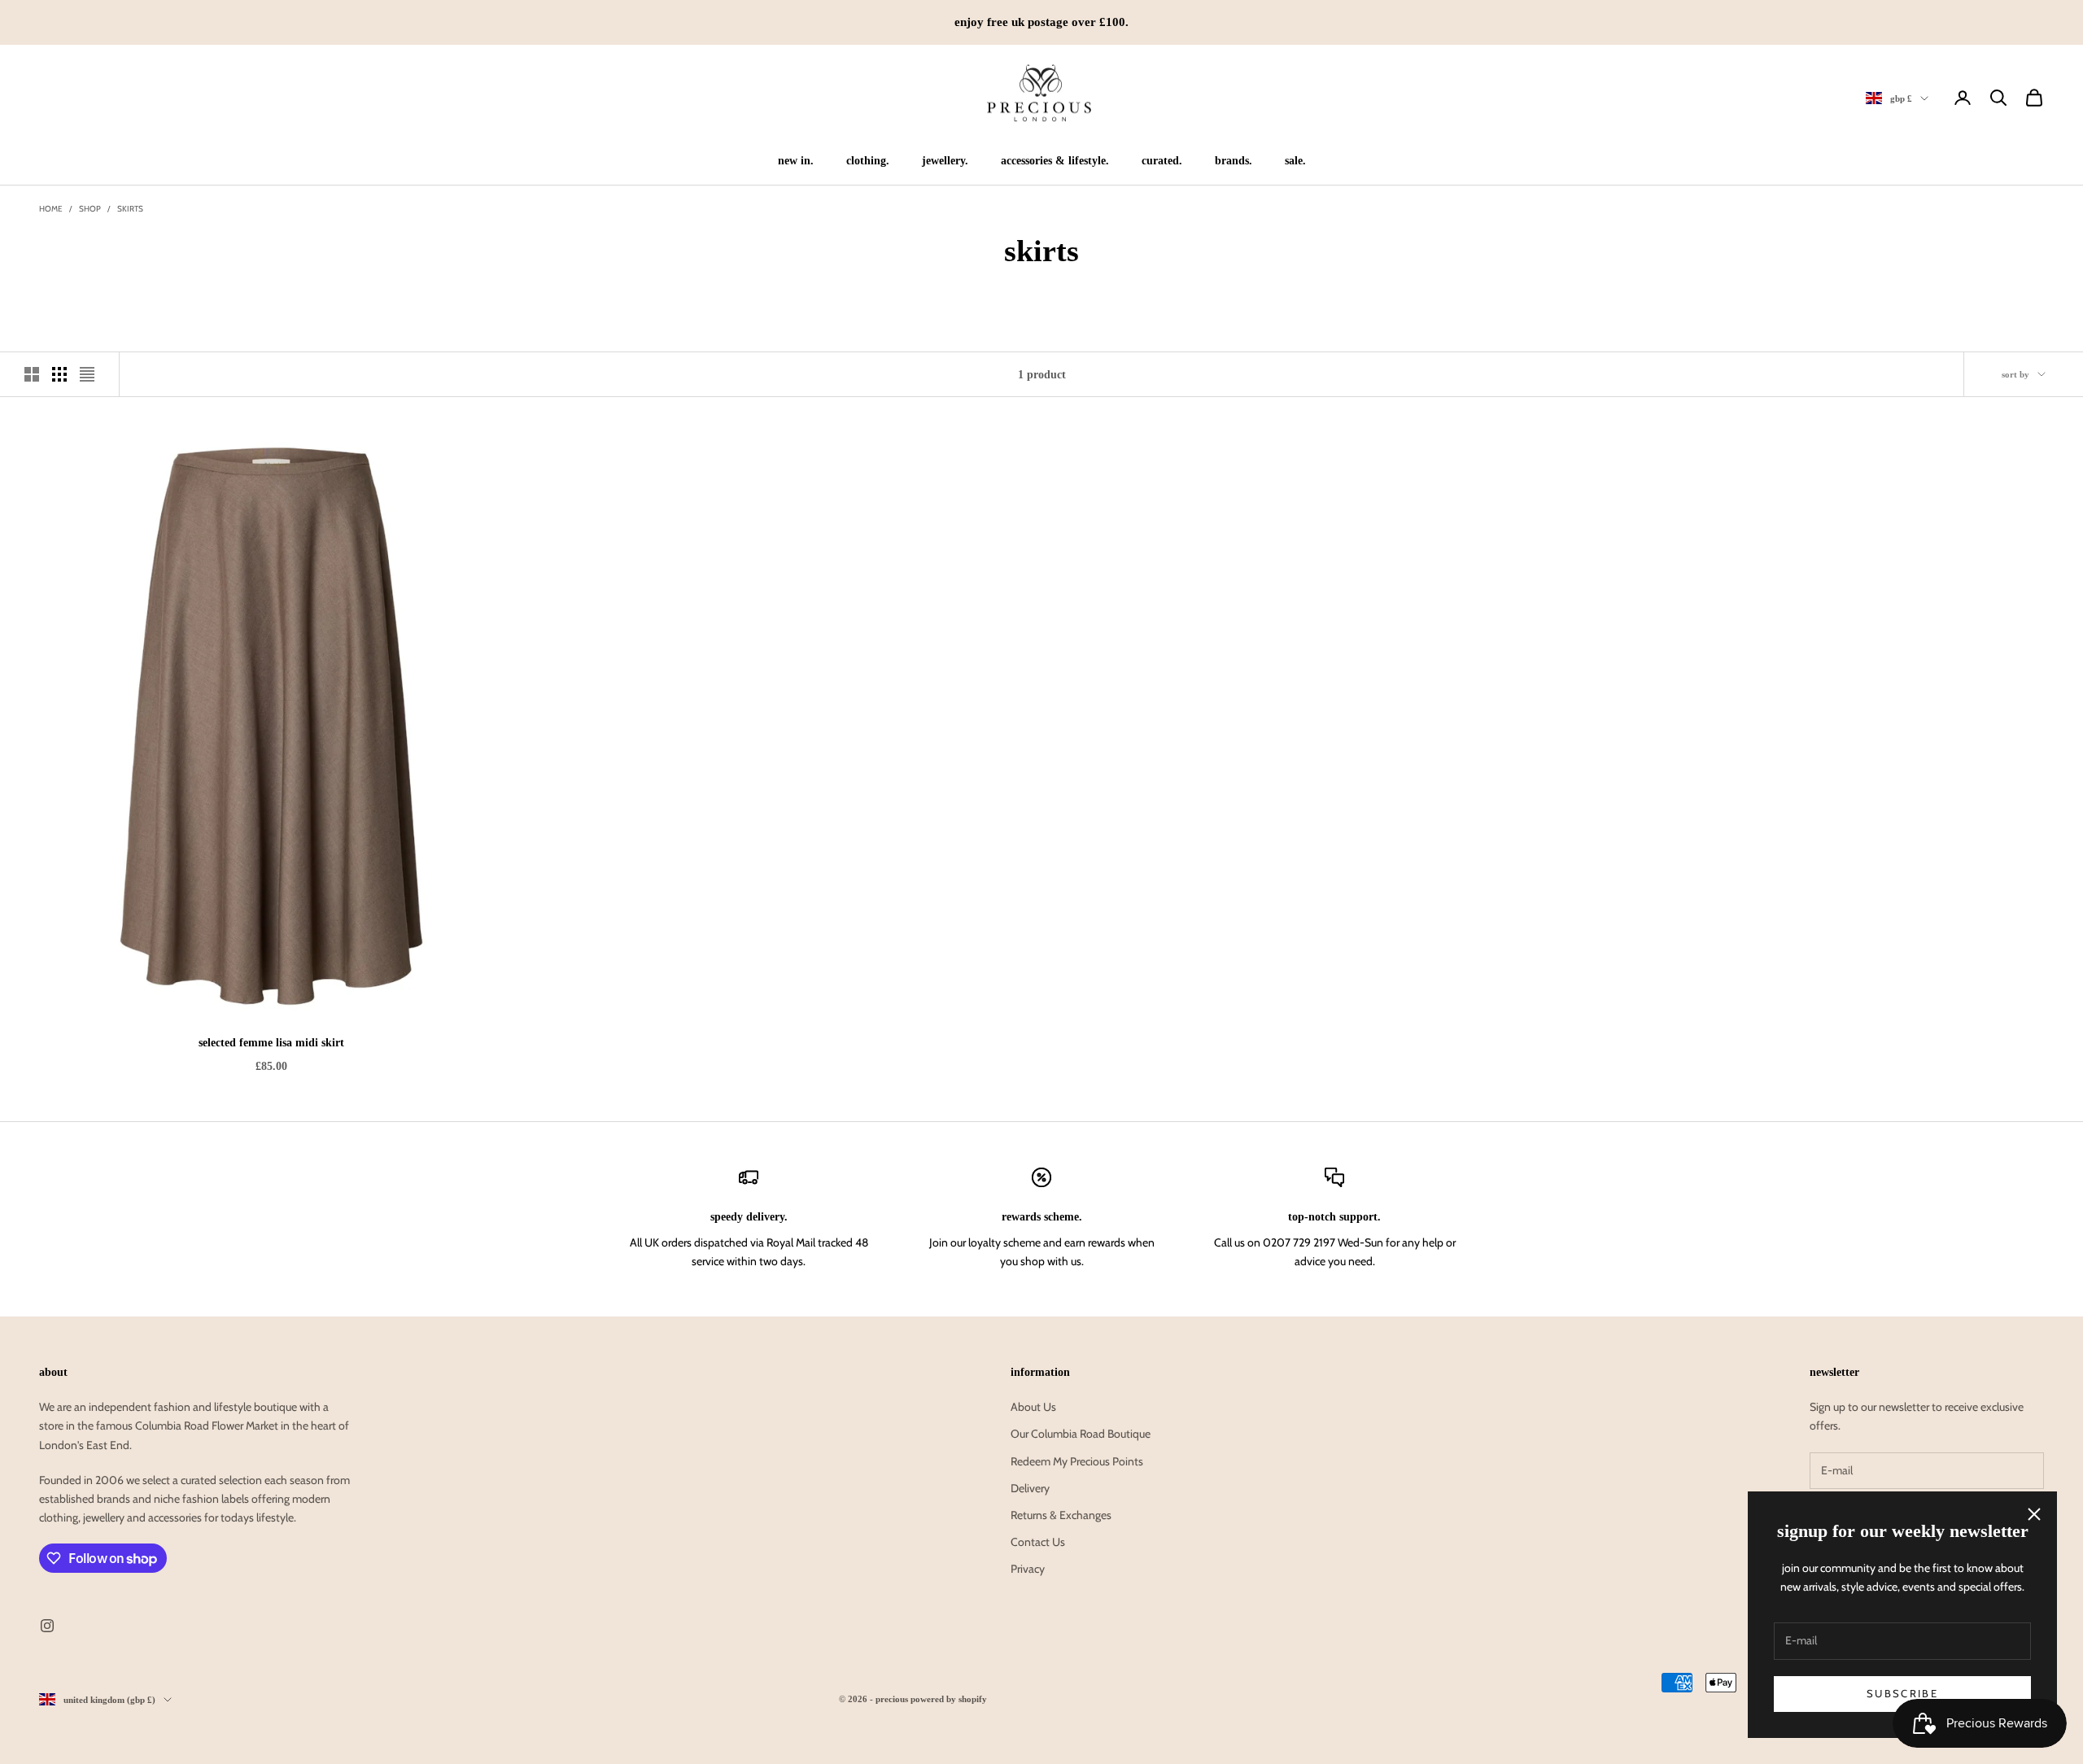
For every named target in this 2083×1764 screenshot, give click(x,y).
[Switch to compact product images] (87, 374)
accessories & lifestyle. (1055, 160)
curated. (1162, 160)
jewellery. (945, 160)
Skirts (130, 209)
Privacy (1028, 1569)
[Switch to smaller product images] (59, 374)
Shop (90, 209)
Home (51, 209)
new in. (796, 160)
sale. (1295, 160)
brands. (1234, 160)
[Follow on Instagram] (47, 1626)
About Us (1033, 1407)
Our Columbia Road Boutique (1081, 1434)
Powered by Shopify (949, 1699)
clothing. (868, 160)
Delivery (1030, 1488)
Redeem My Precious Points (1077, 1461)
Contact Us (1038, 1542)
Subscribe (1902, 1693)
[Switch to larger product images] (32, 374)
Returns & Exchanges (1061, 1515)
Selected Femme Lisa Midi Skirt (271, 1042)
